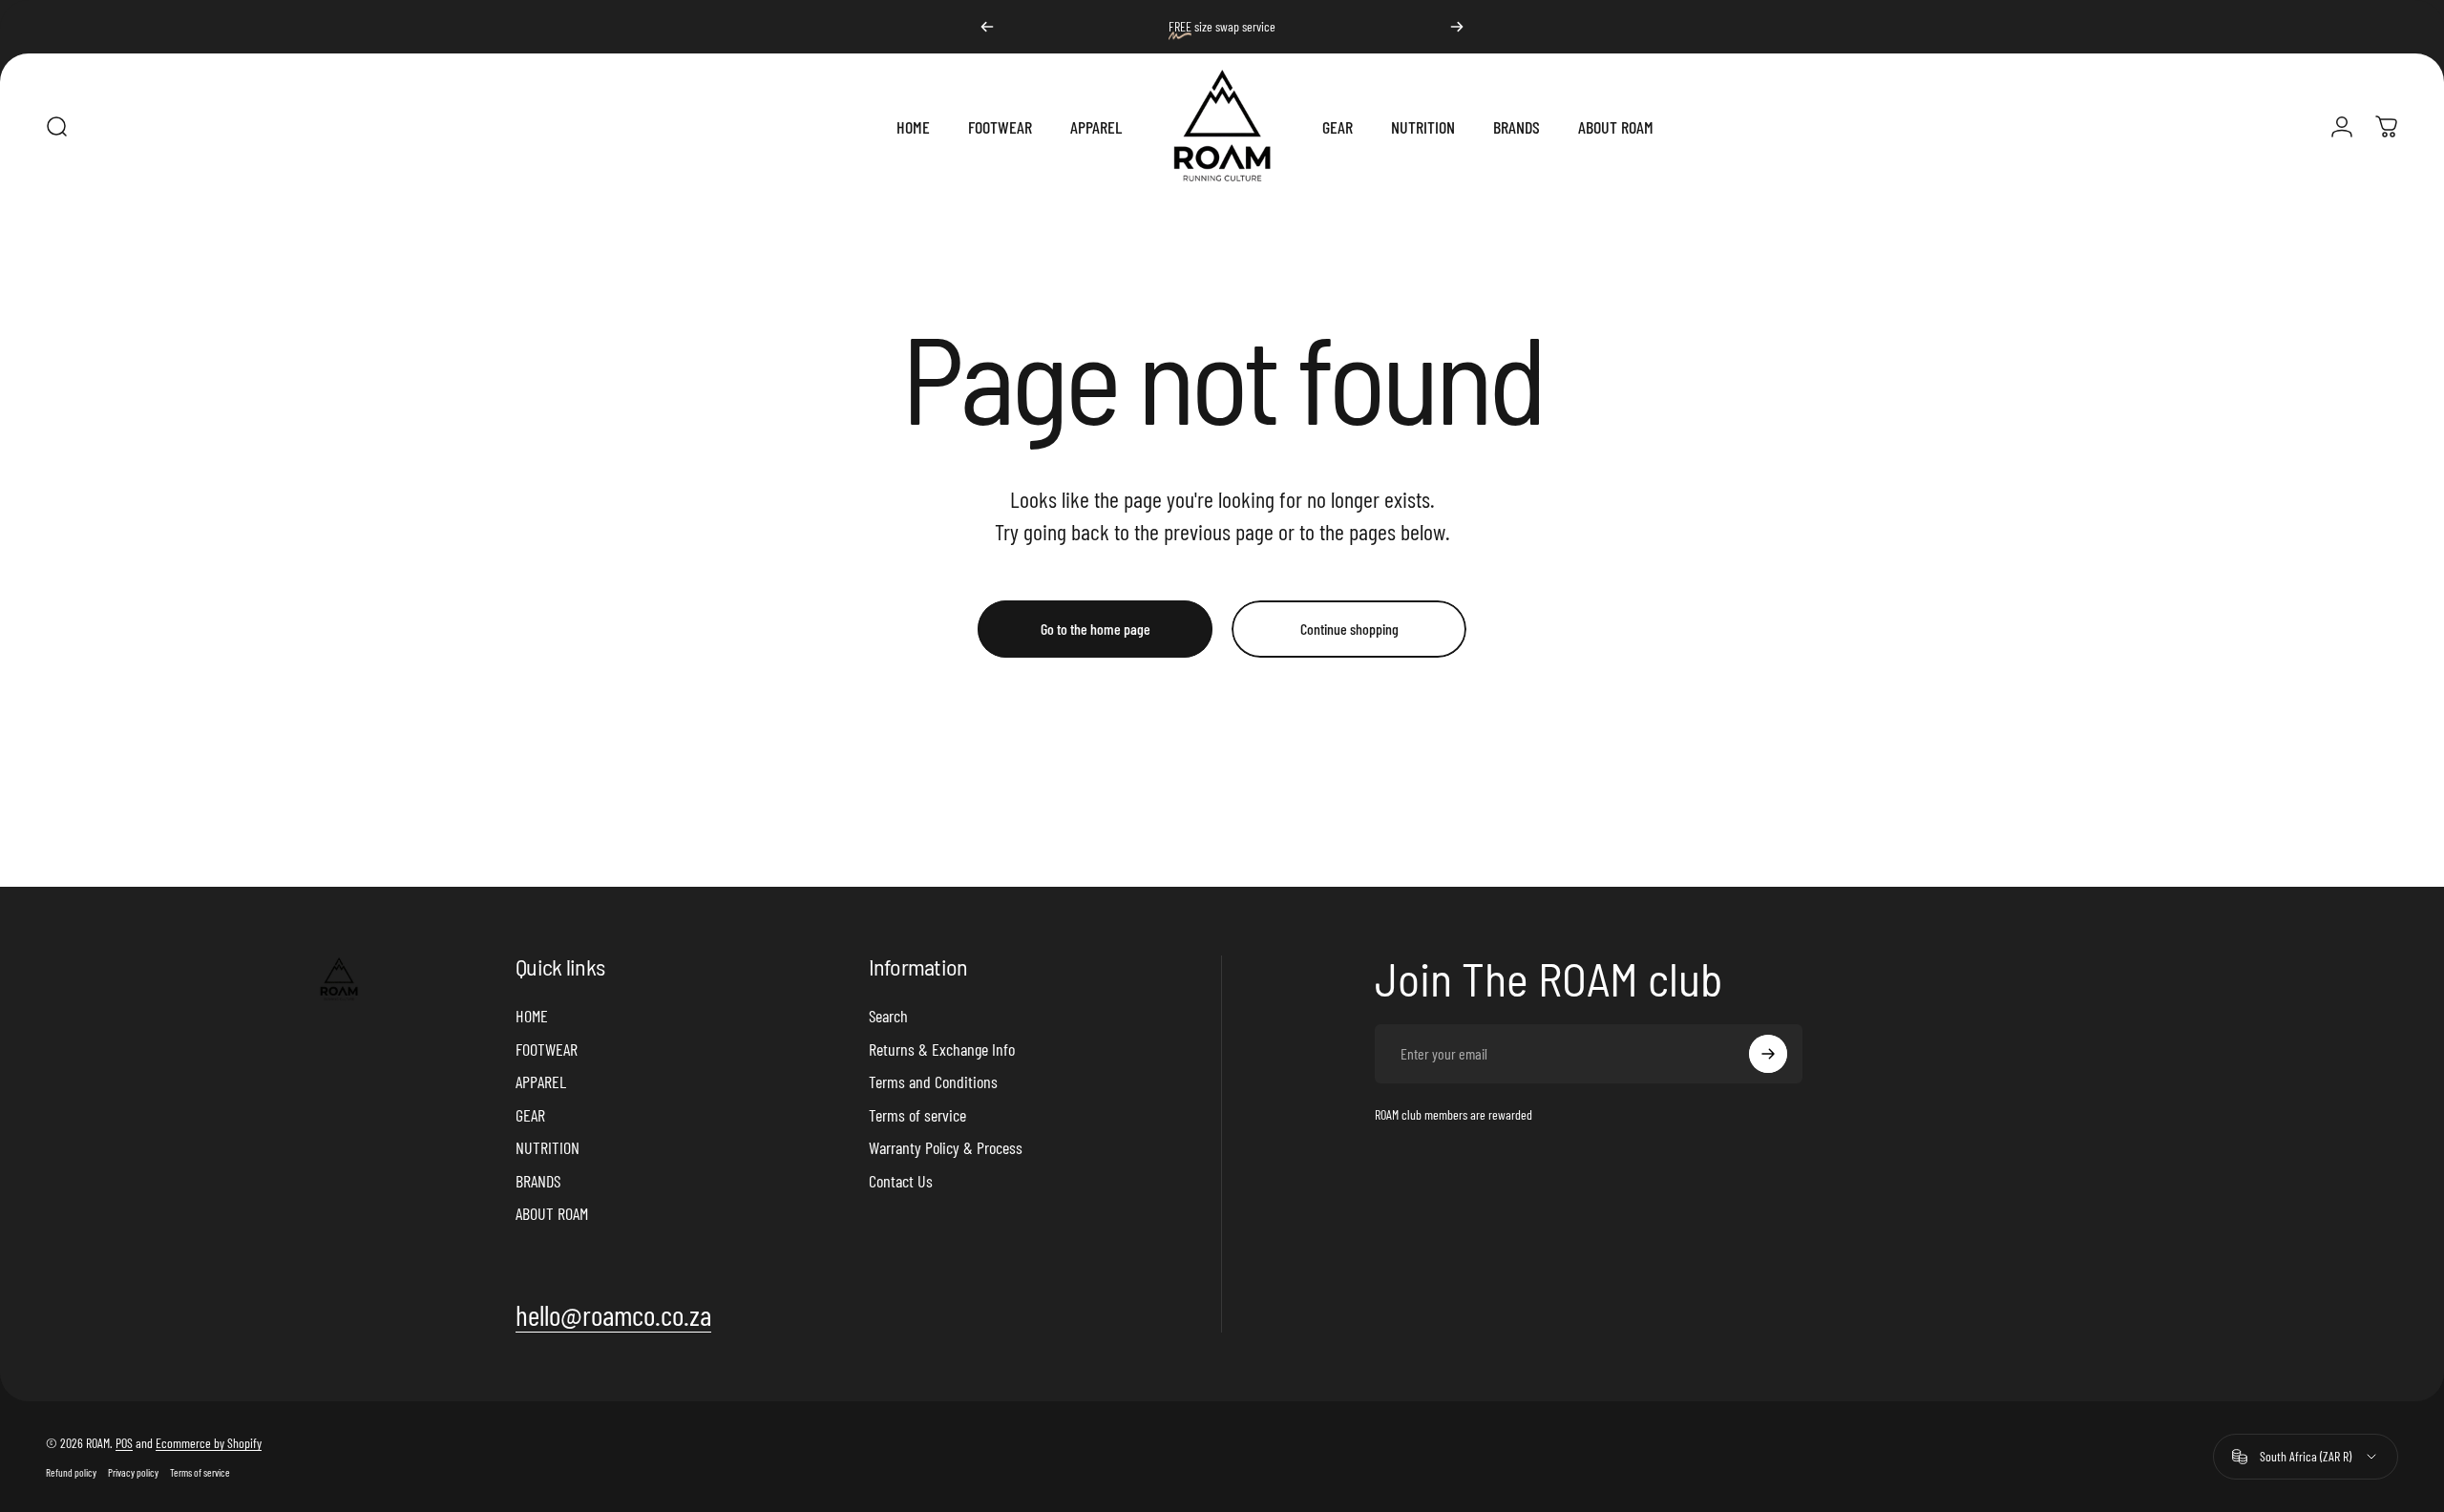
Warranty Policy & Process (946, 1147)
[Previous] (987, 27)
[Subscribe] (1768, 1054)
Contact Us (901, 1181)
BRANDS (538, 1181)
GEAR (530, 1115)
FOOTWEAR (547, 1049)
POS (124, 1443)
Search (888, 1016)
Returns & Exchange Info (942, 1049)
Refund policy (71, 1472)
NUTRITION (548, 1147)
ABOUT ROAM (552, 1213)
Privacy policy (133, 1472)
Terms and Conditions (933, 1081)
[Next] (1457, 27)
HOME (532, 1016)
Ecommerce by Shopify (209, 1443)
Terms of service (917, 1115)
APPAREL (541, 1081)
